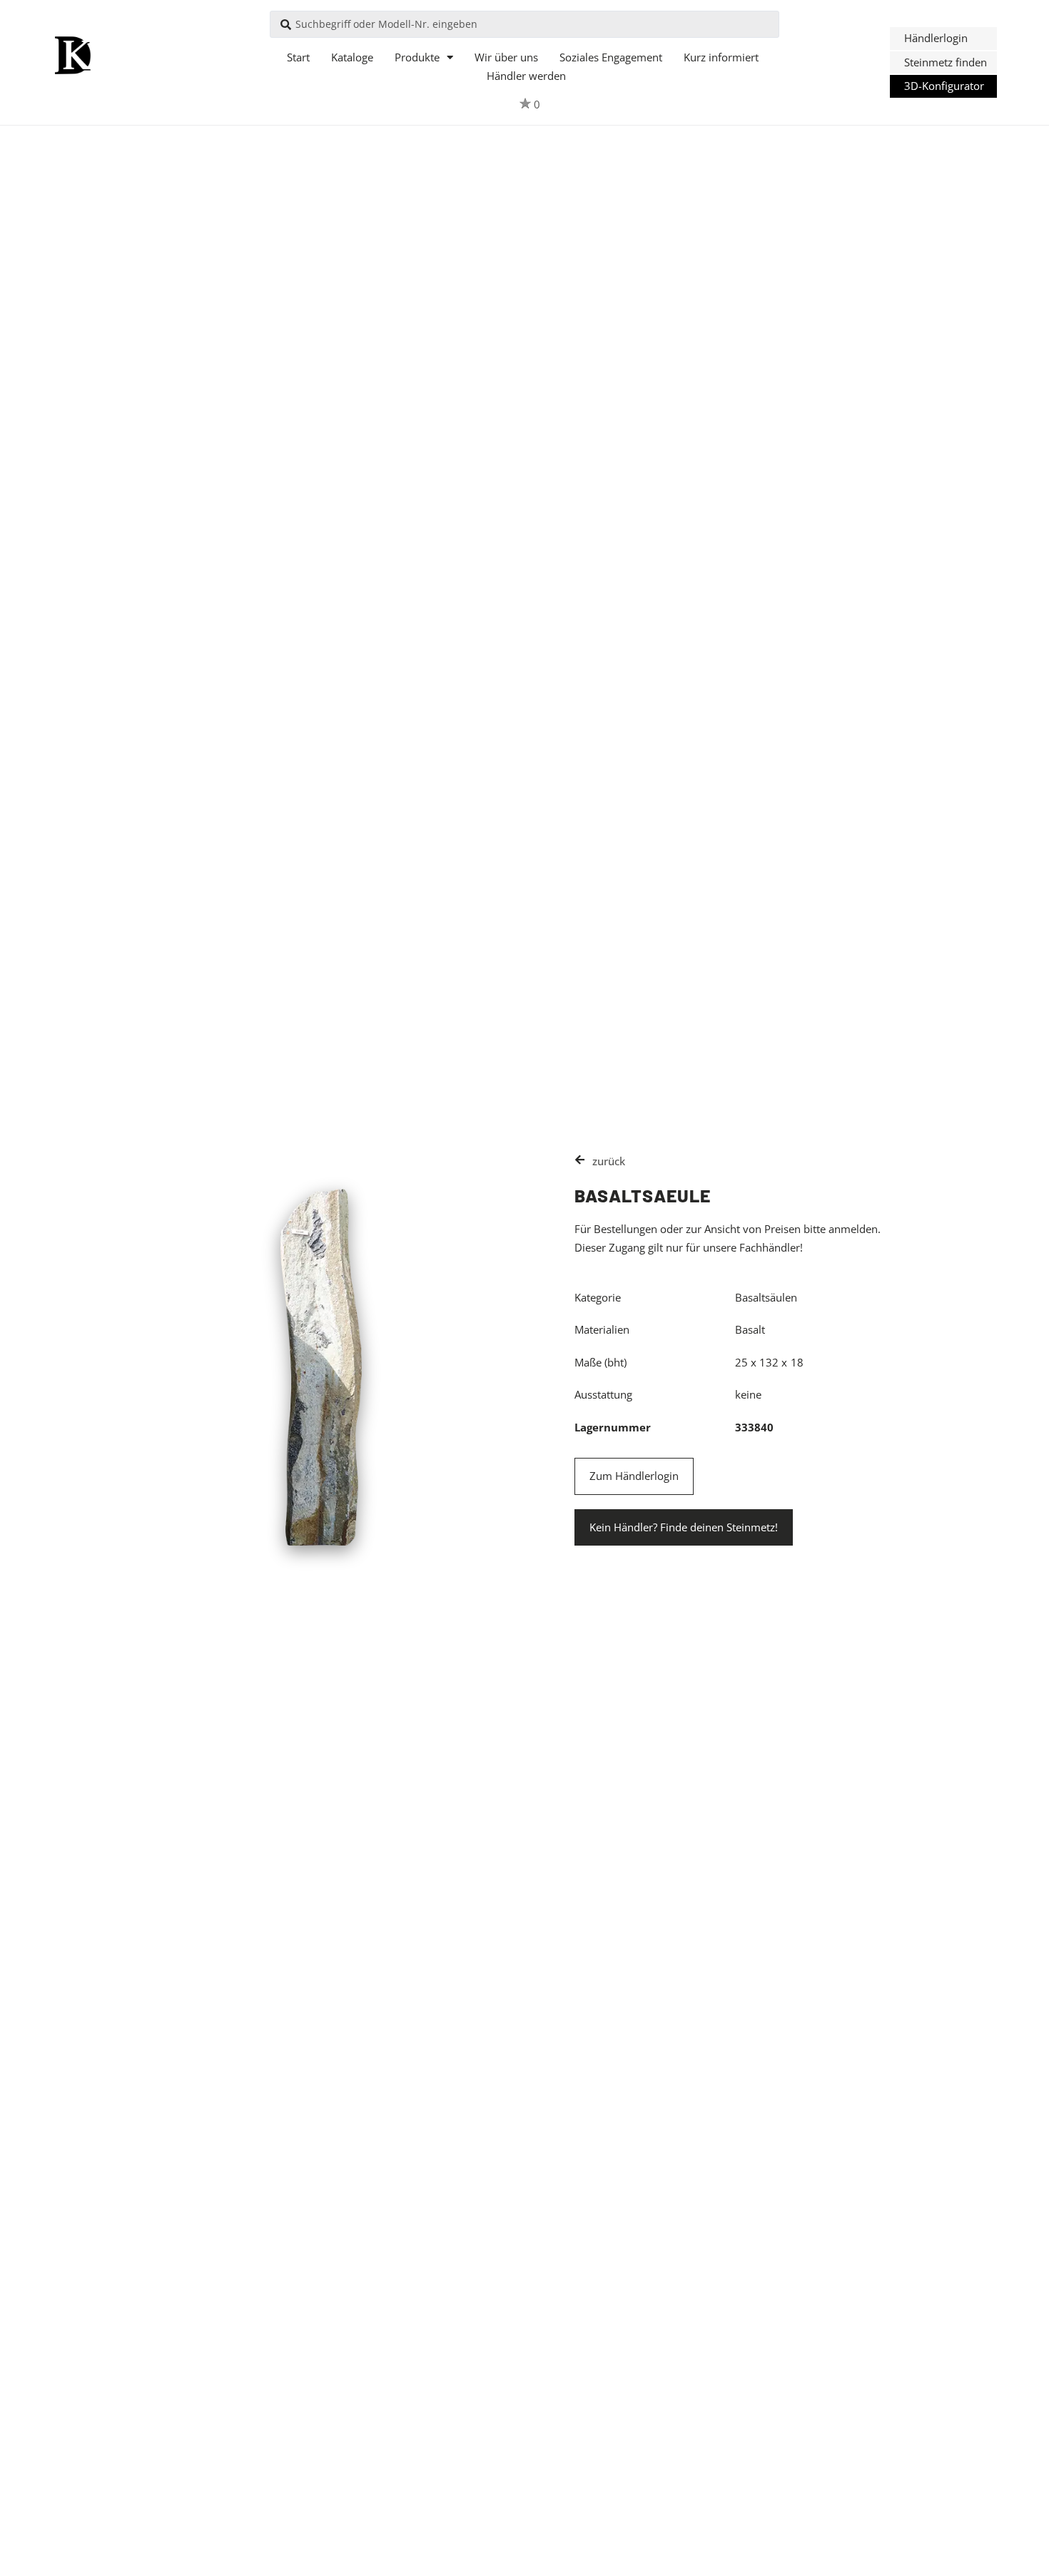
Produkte (417, 57)
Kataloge (352, 57)
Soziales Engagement (611, 57)
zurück (609, 1161)
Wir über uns (506, 57)
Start (298, 57)
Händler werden (526, 76)
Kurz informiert (721, 57)
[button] (943, 39)
